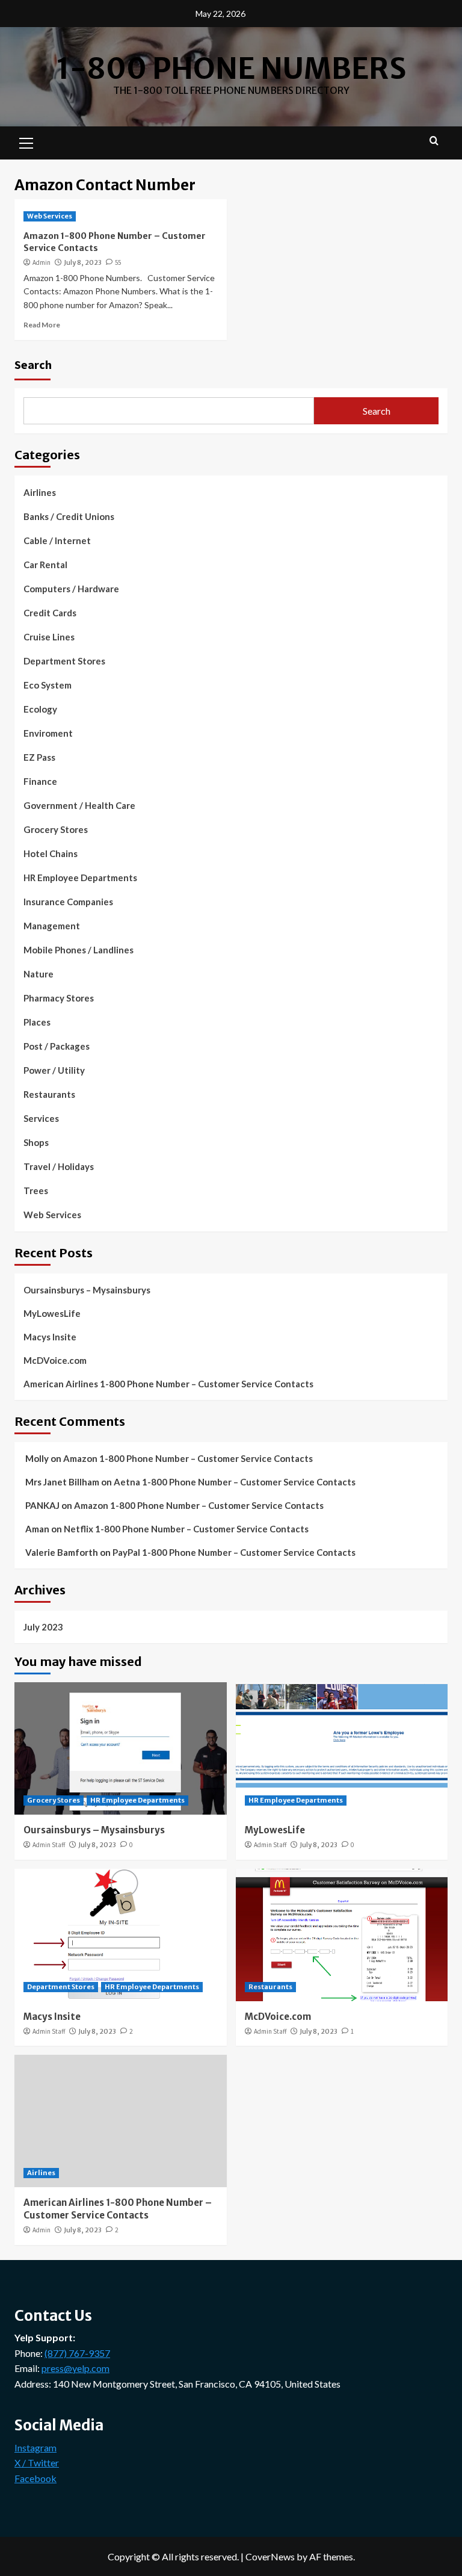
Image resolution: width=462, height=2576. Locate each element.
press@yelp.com (75, 2368)
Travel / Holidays (59, 1166)
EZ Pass (39, 757)
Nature (38, 974)
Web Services (50, 216)
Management (52, 926)
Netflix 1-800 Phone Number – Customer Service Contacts (186, 1529)
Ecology (40, 709)
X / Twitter (37, 2463)
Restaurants (49, 1094)
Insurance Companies (68, 902)
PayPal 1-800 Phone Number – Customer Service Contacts (234, 1552)
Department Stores (64, 661)
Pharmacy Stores (59, 998)
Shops (36, 1142)
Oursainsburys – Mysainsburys (87, 1290)
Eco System (48, 685)
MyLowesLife (52, 1313)
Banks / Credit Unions (69, 516)
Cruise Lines (49, 637)
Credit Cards (50, 613)
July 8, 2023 (83, 262)
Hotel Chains (51, 853)
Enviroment (48, 733)
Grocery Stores (56, 829)
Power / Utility (54, 1070)
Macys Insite (50, 1337)
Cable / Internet (57, 540)
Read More (42, 325)
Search (33, 364)
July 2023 (43, 1627)
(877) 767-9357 (77, 2353)
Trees (36, 1190)
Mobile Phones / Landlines (79, 950)
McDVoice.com (55, 1360)
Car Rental (45, 565)
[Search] (434, 141)
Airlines (40, 492)
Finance (40, 781)
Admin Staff (49, 1845)
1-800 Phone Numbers (231, 69)
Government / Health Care (79, 805)
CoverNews (270, 2556)
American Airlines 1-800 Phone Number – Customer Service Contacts (168, 1384)
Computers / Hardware (71, 589)
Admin (42, 262)
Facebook (35, 2478)
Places (37, 1022)
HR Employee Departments (80, 878)
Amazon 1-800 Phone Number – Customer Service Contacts (188, 1458)
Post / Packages (57, 1046)
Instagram (35, 2448)
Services (41, 1118)
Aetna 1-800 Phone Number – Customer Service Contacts (235, 1482)
